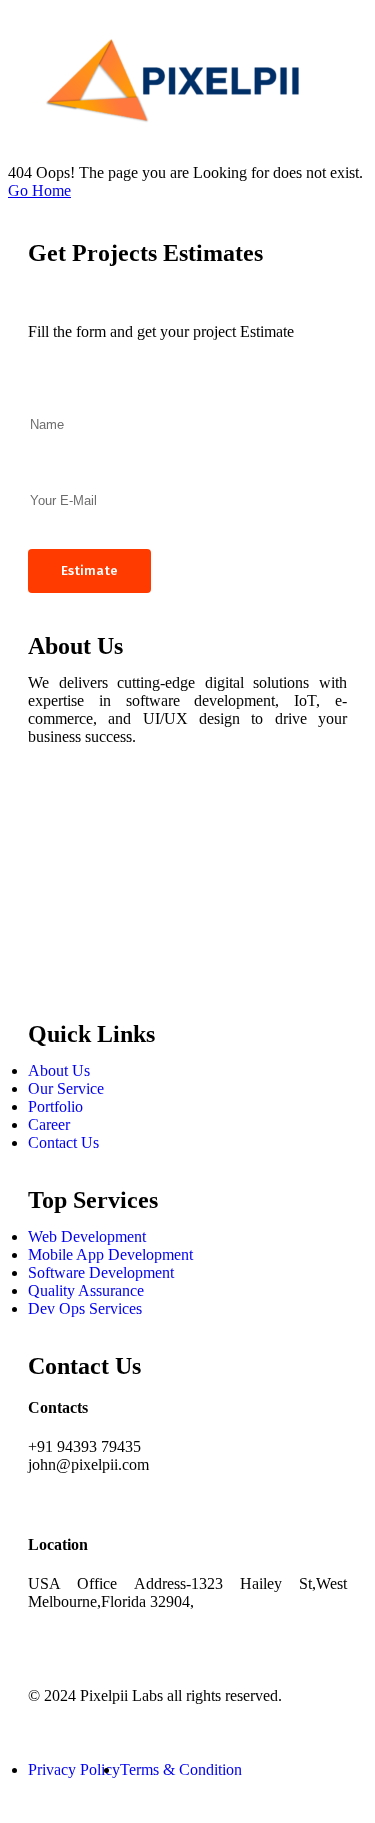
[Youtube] (53, 973)
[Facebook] (53, 811)
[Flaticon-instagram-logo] (53, 865)
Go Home (39, 190)
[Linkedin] (53, 919)
